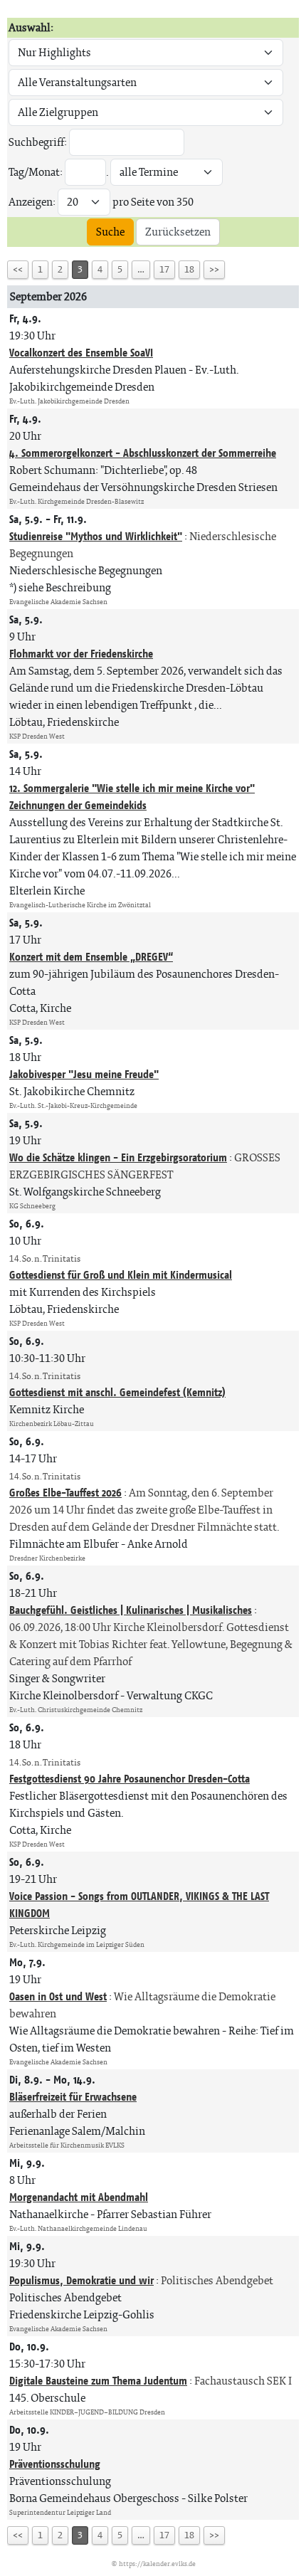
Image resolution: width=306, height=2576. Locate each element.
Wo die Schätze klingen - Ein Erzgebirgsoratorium (118, 1157)
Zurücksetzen (178, 232)
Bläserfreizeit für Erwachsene (73, 2097)
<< (18, 269)
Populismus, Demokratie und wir (81, 2280)
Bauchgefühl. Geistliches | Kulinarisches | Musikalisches (131, 1610)
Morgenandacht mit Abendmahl (79, 2197)
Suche (110, 232)
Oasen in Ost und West (58, 1996)
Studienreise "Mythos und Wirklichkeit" (96, 536)
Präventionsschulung (55, 2464)
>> (214, 269)
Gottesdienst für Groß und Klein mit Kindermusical (121, 1275)
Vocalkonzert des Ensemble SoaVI (81, 353)
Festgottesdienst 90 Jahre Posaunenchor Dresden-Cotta (130, 1779)
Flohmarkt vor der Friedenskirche (81, 654)
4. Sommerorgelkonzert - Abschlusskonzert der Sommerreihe (143, 453)
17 (164, 269)
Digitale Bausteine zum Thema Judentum (98, 2381)
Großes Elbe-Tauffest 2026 (65, 1493)
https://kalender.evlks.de (157, 2564)
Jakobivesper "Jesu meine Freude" (84, 1074)
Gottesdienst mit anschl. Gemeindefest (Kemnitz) (117, 1392)
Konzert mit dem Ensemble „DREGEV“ (91, 957)
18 (189, 269)
